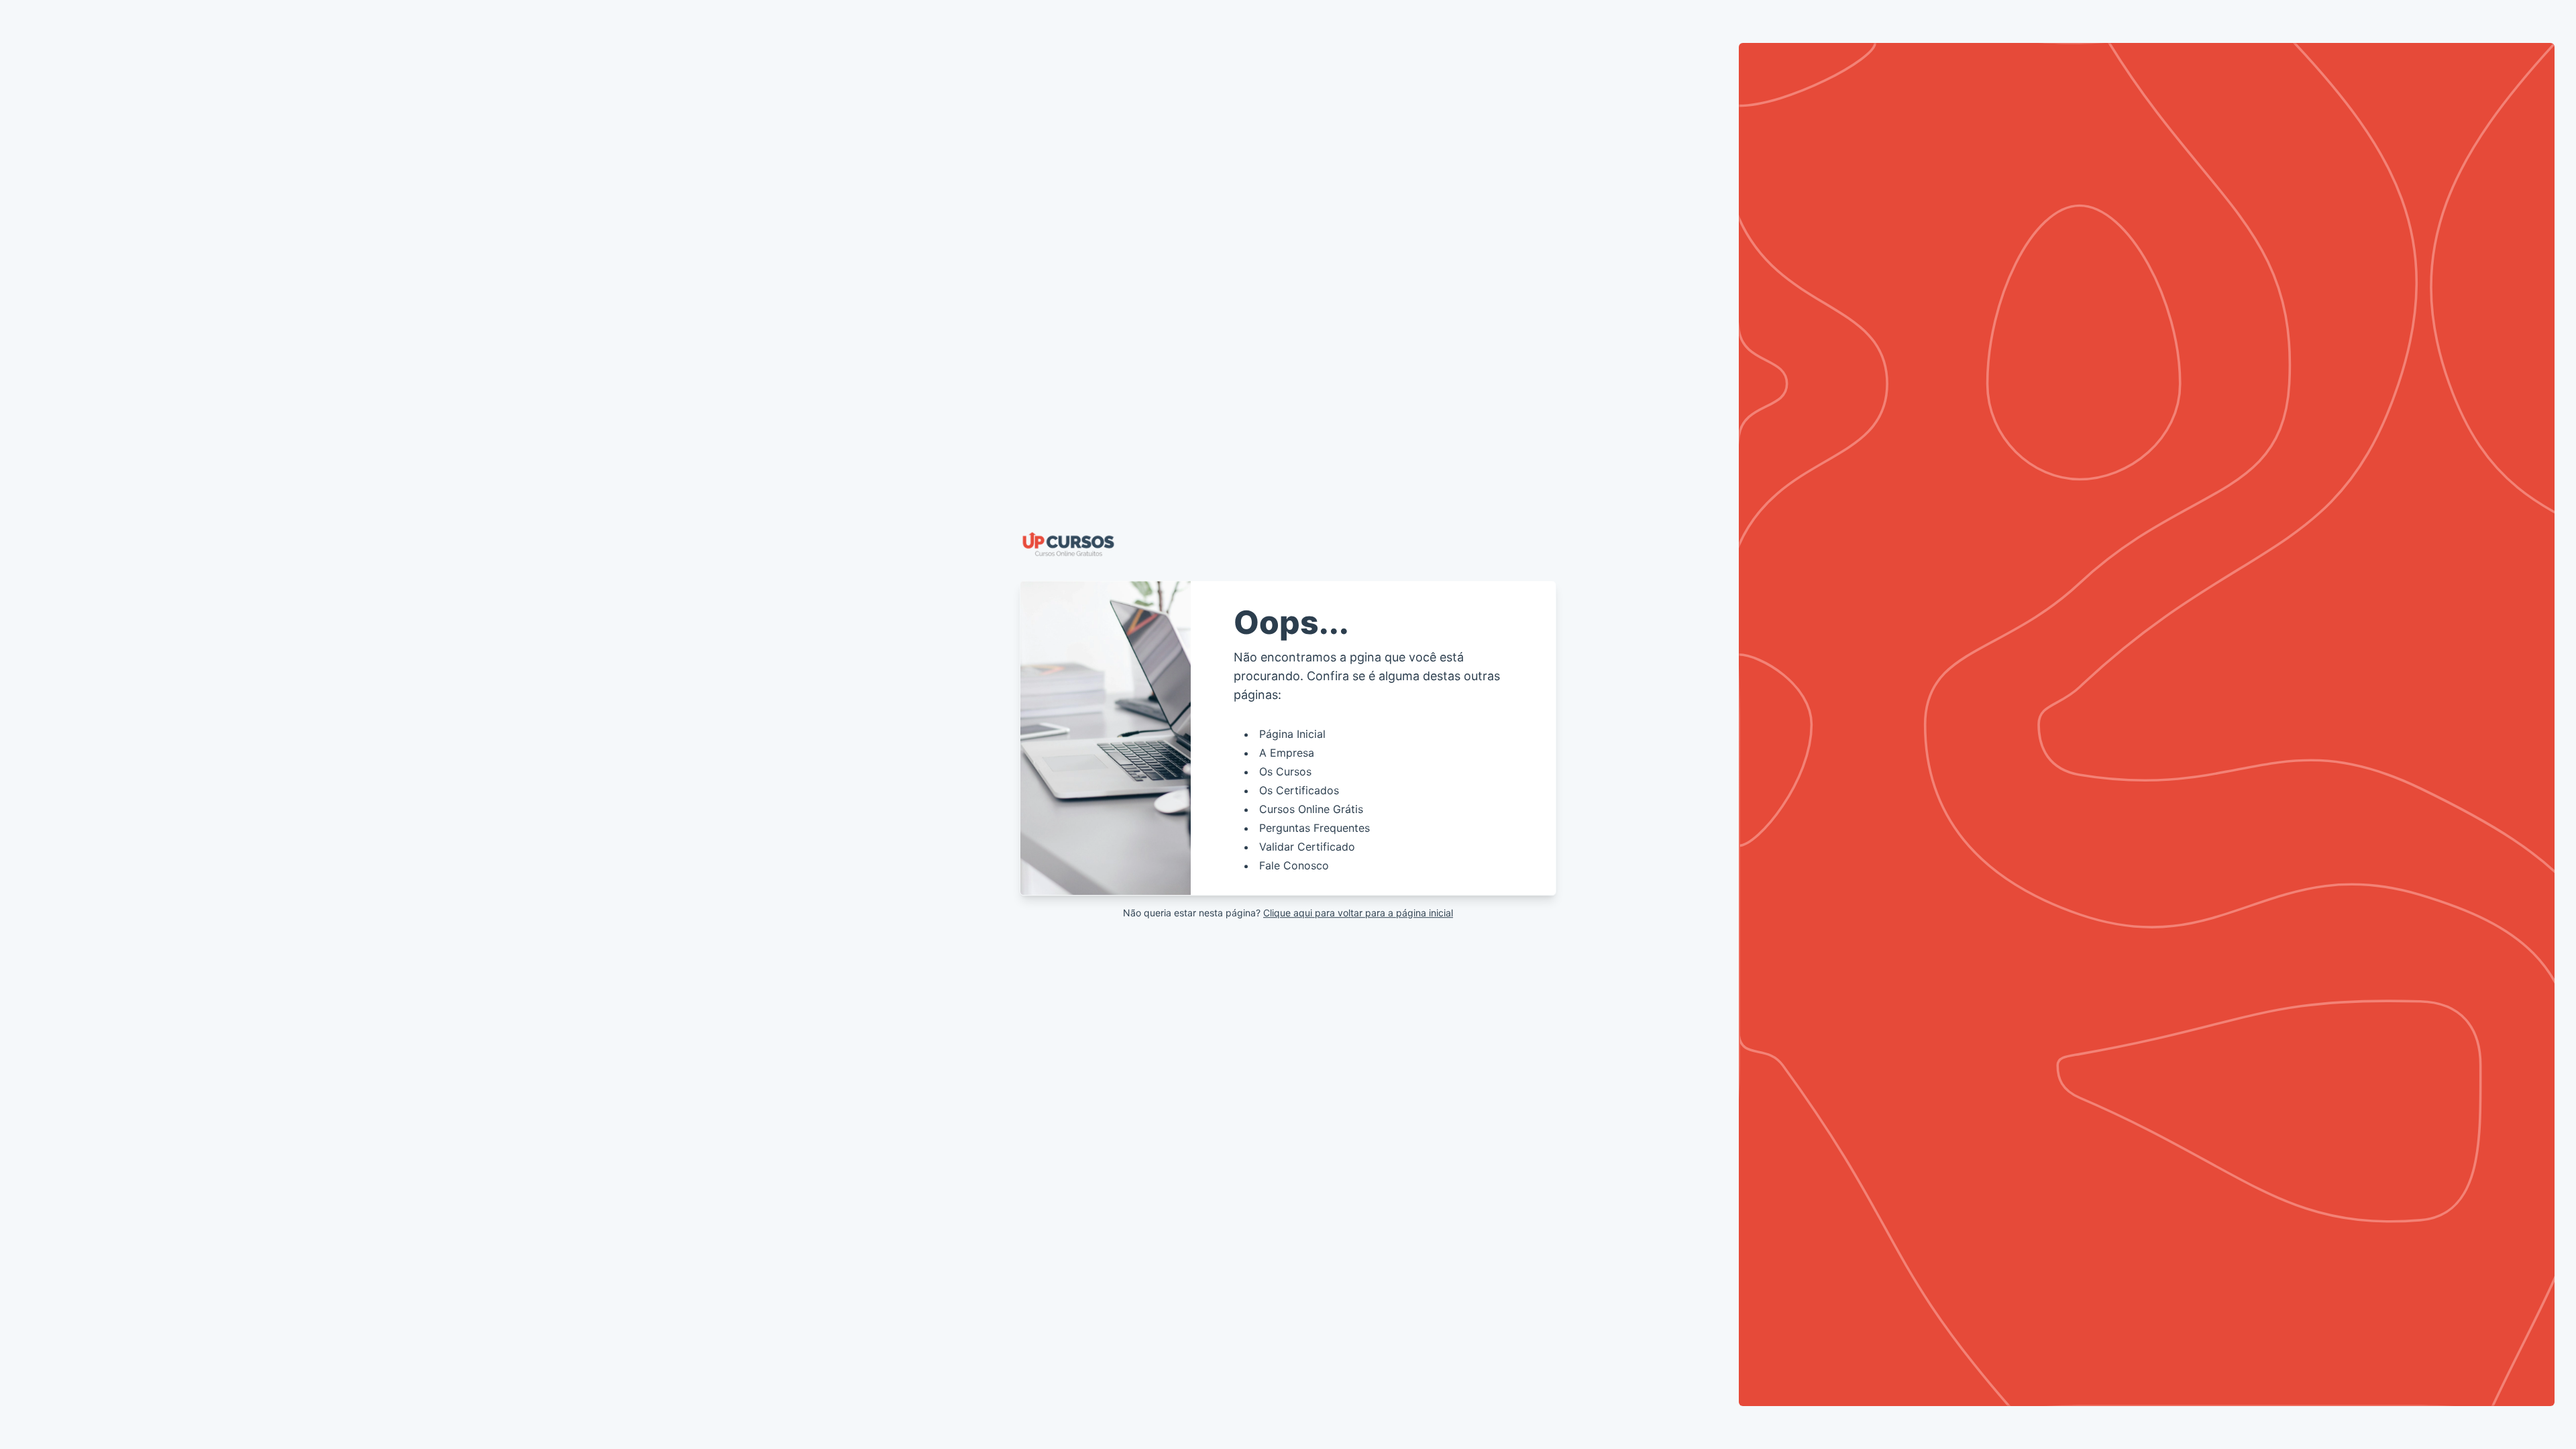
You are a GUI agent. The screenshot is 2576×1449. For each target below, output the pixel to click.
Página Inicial (1292, 734)
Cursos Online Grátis (1311, 809)
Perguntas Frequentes (1314, 828)
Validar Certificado (1307, 847)
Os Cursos (1285, 771)
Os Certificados (1299, 790)
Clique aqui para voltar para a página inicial (1358, 913)
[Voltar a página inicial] (1288, 544)
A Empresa (1287, 753)
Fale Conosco (1294, 865)
